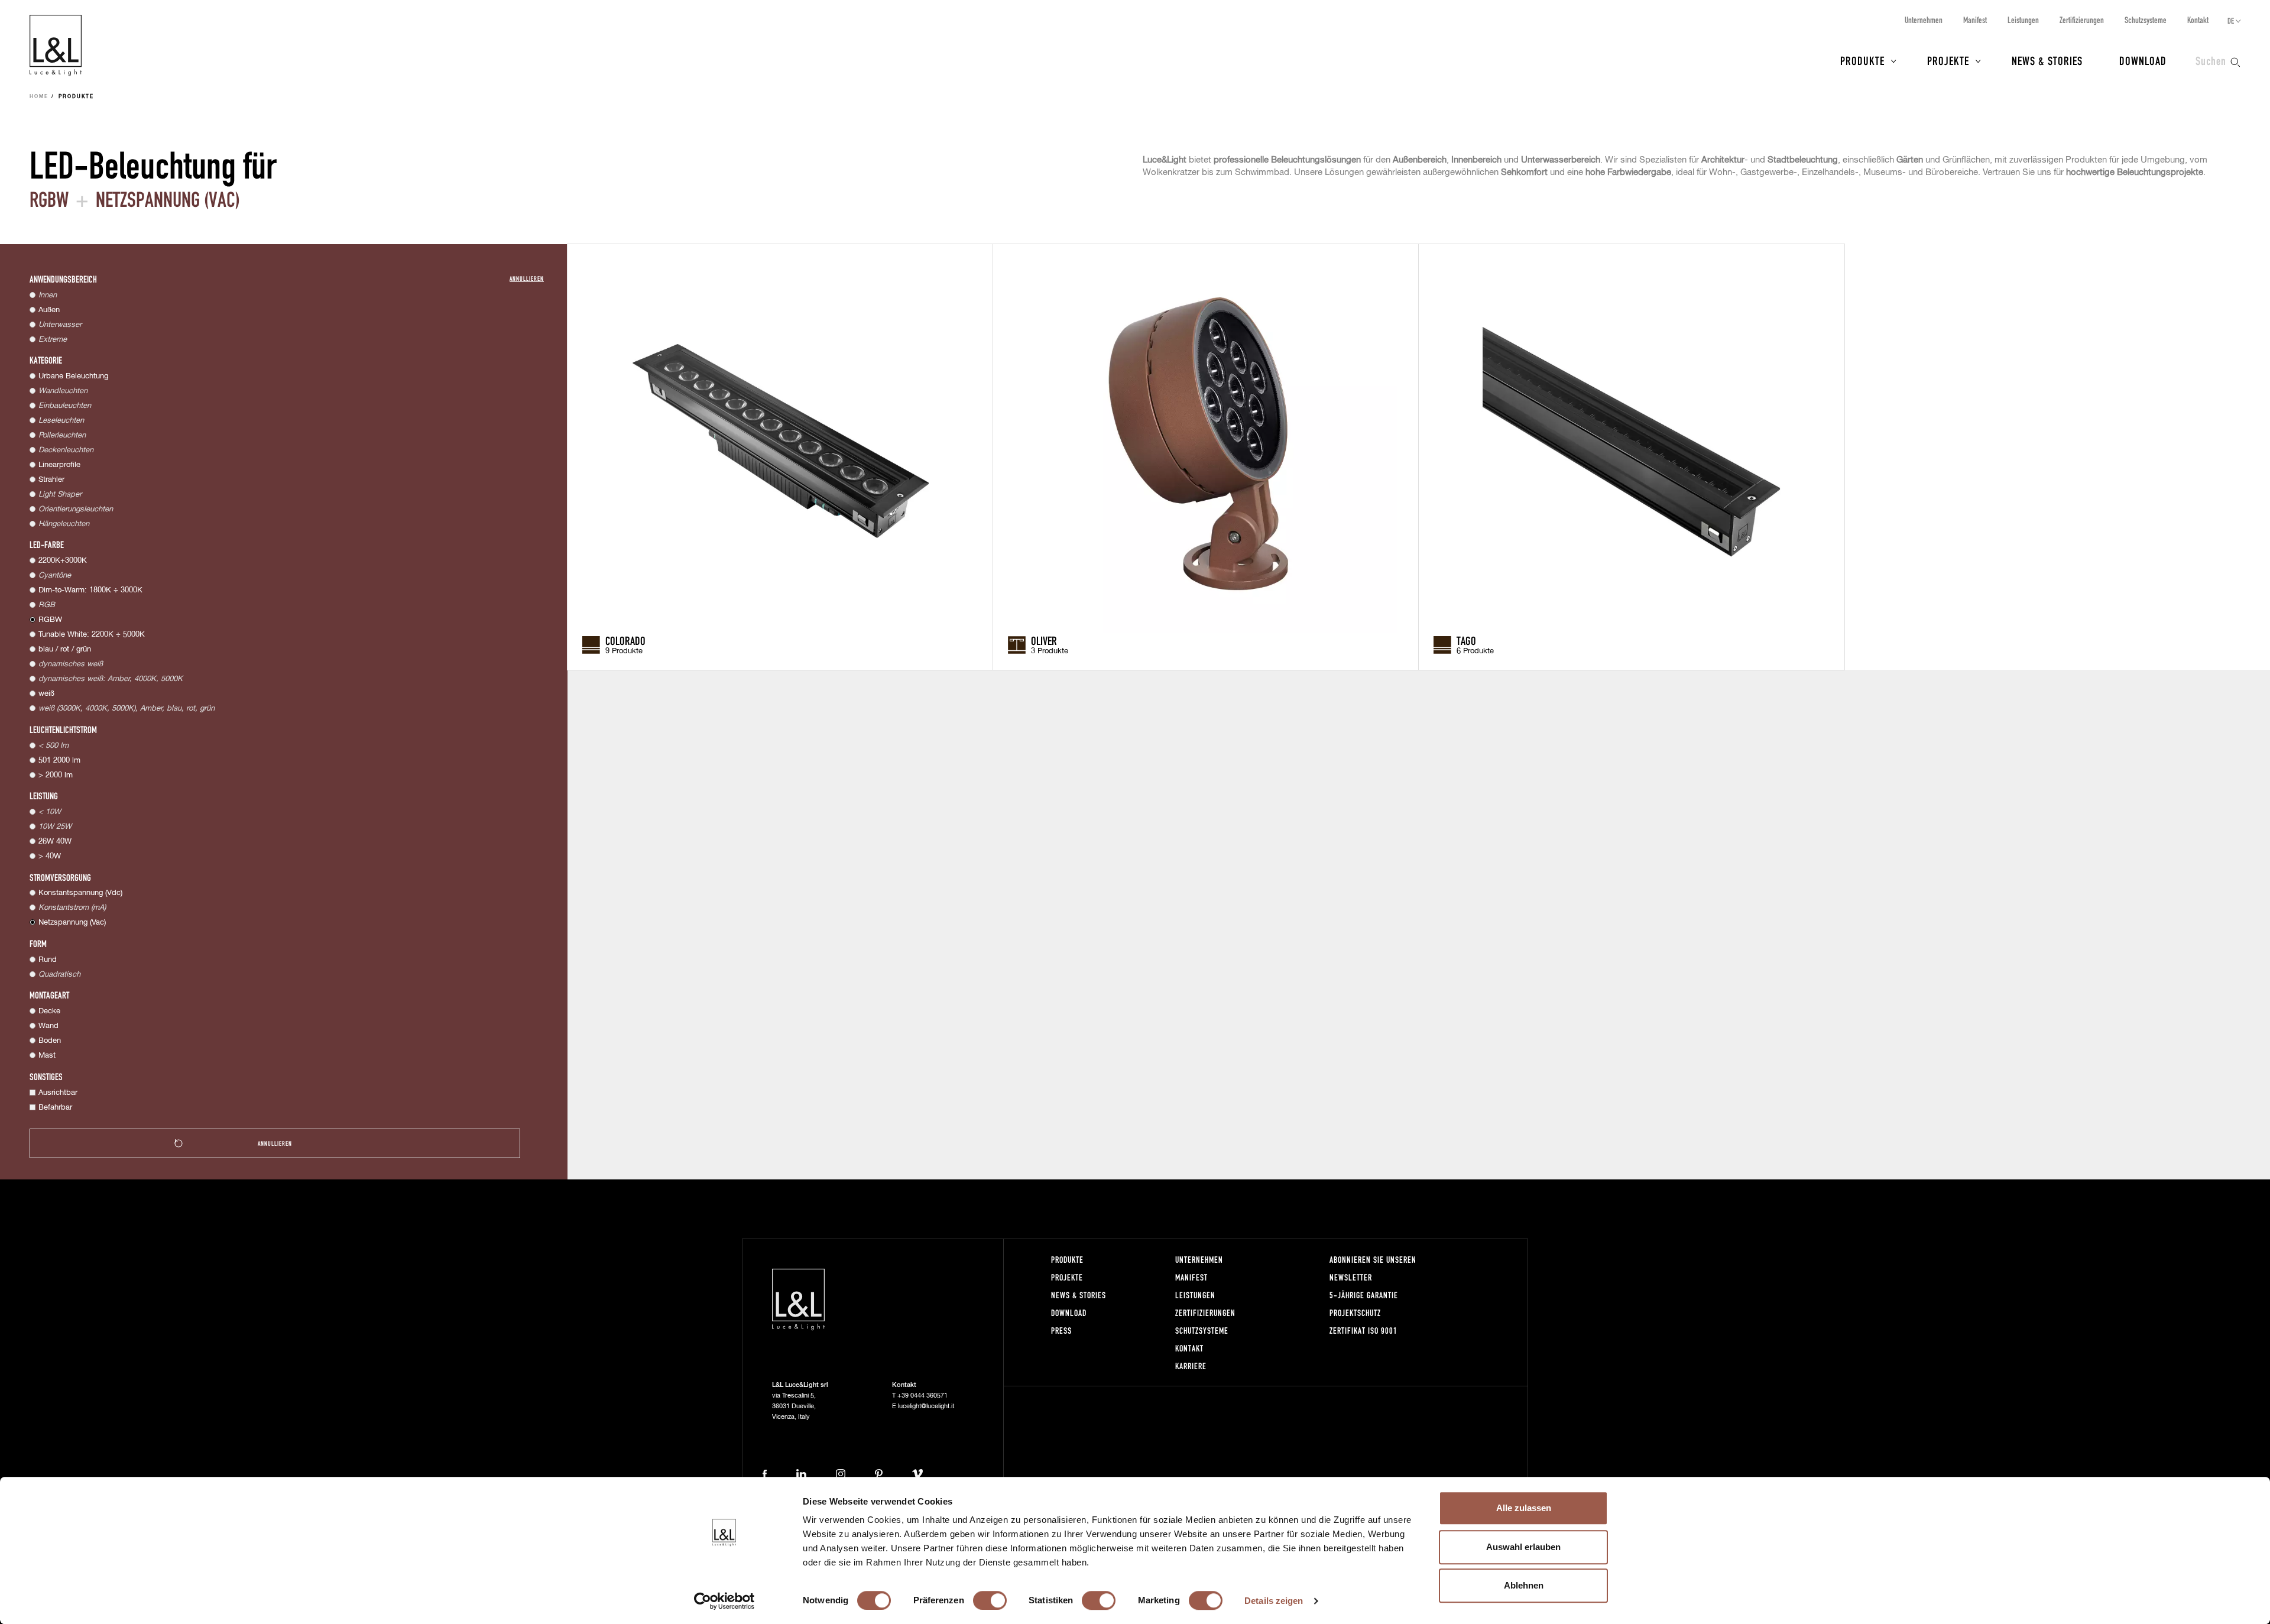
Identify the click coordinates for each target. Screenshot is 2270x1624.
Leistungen (2023, 20)
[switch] (990, 1600)
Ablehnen (1524, 1585)
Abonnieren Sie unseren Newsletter (1373, 1268)
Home (39, 97)
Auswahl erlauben (1523, 1547)
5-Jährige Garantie (1364, 1295)
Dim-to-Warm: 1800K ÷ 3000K (90, 590)
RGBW (50, 620)
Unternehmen (1924, 20)
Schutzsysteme (2146, 20)
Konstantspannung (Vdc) (80, 893)
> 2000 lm (56, 775)
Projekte (1948, 60)
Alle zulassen (1524, 1508)
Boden (50, 1041)
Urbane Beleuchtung (73, 376)
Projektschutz (1355, 1313)
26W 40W (55, 842)
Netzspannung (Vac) (72, 923)
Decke (49, 1011)
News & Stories (2047, 60)
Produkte (1862, 60)
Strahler (51, 480)
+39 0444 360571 (922, 1396)
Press (1061, 1330)
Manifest (1975, 20)
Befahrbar (55, 1108)
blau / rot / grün (65, 649)
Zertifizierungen (2082, 20)
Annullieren (527, 278)
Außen (49, 310)
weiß (46, 694)
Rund (48, 960)
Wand (48, 1026)
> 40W (50, 856)
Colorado (625, 640)
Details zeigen (1274, 1601)
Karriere (1191, 1366)
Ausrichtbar (58, 1093)
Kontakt (2198, 20)
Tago (1466, 640)
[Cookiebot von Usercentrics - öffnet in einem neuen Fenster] (724, 1601)
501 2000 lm (59, 761)
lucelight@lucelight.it (926, 1406)
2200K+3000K (63, 561)
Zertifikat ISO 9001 (1363, 1330)
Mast (47, 1056)
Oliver (1044, 640)
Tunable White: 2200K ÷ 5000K (92, 635)
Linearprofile (59, 465)
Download (2143, 60)
